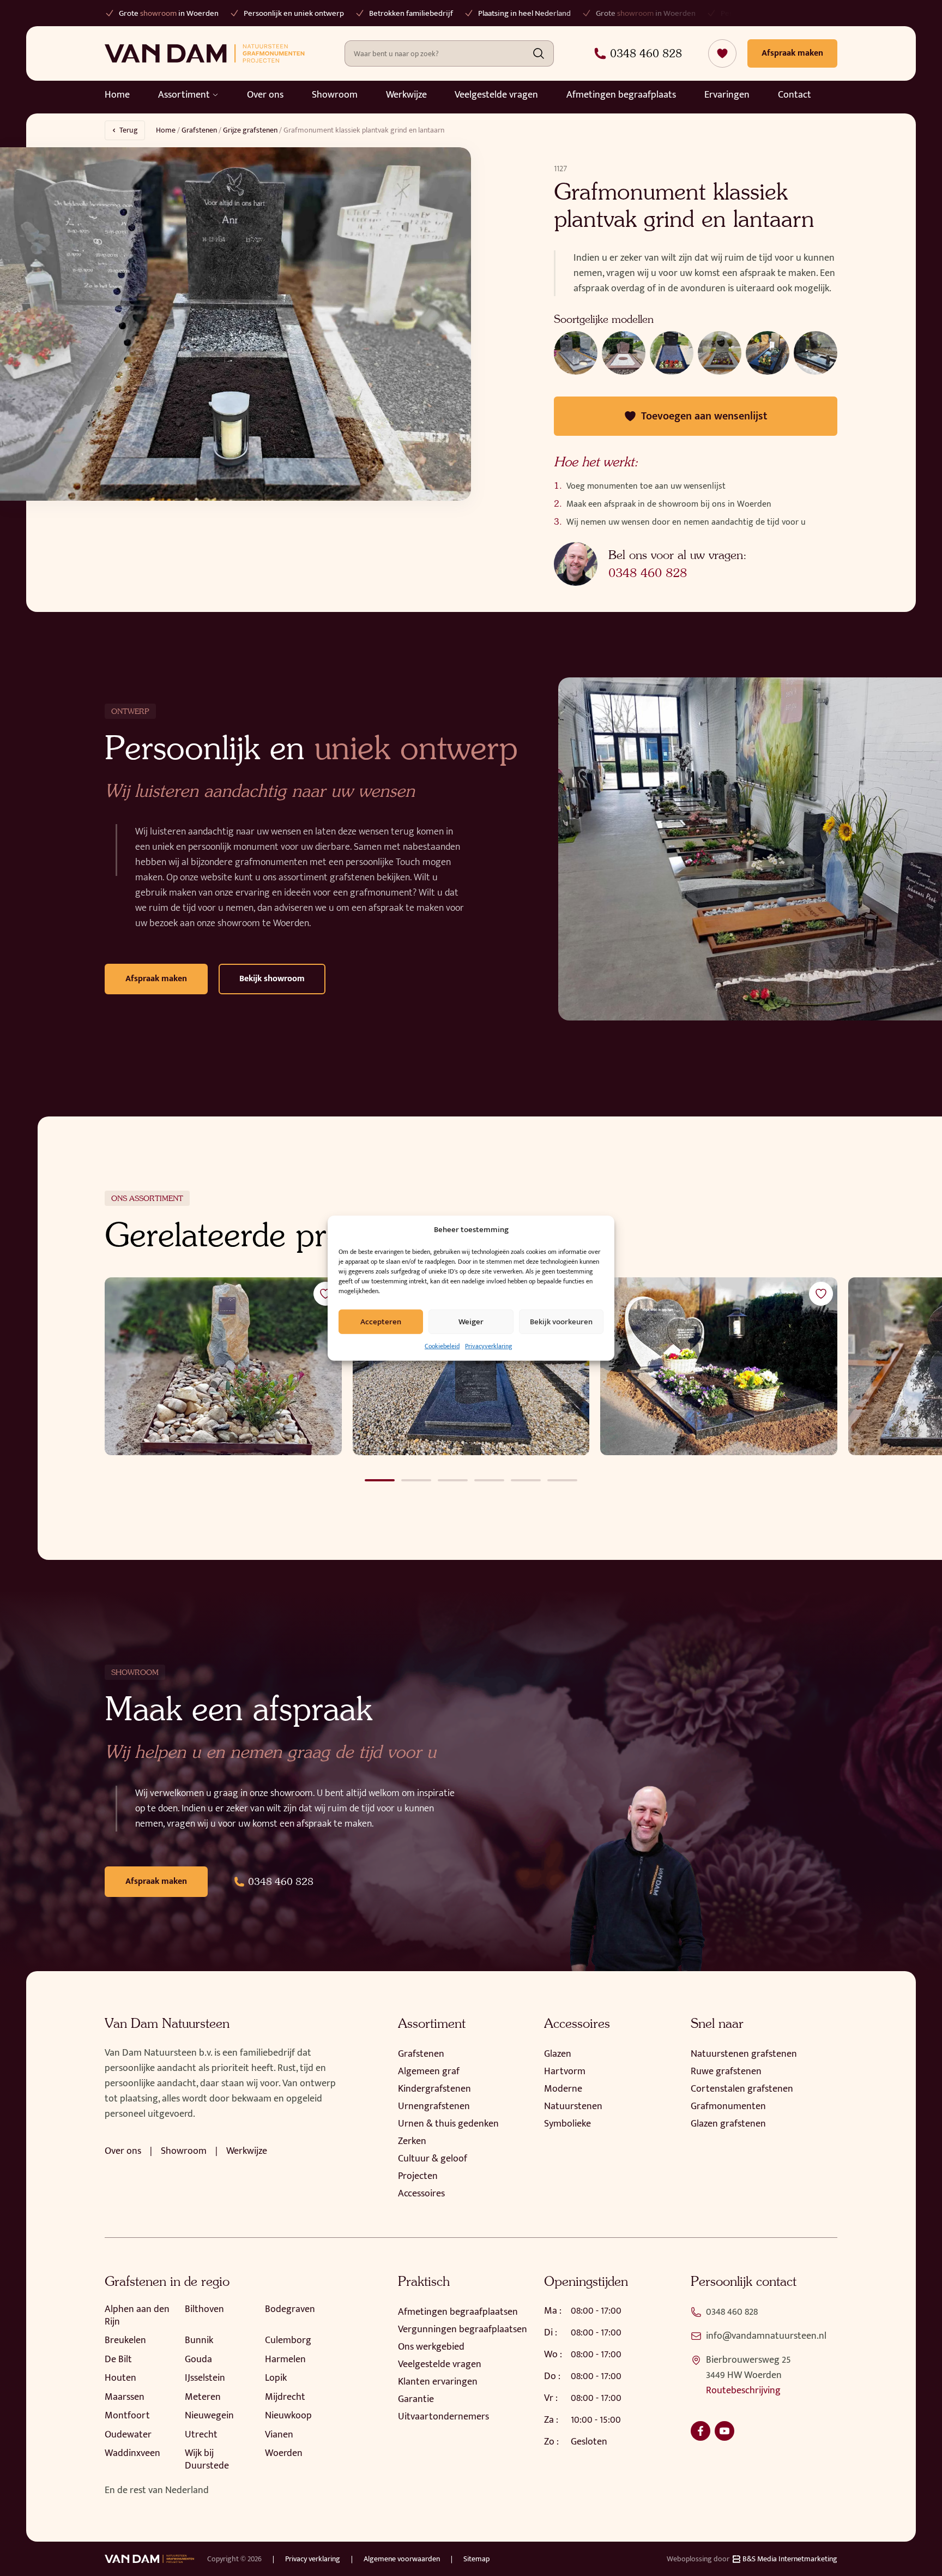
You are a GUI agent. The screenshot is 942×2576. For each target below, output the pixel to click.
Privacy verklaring (313, 2559)
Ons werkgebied (431, 2347)
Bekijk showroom (272, 979)
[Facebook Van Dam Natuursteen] (701, 2431)
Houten (120, 2378)
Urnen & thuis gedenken (448, 2124)
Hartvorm (565, 2071)
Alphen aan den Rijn (137, 2316)
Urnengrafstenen (434, 2106)
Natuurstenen (573, 2106)
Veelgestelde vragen (496, 95)
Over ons (265, 95)
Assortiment (184, 95)
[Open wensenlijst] (722, 53)
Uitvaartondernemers (443, 2417)
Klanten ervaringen (438, 2382)
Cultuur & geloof (433, 2159)
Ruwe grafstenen (726, 2071)
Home (117, 95)
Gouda (198, 2359)
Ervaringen (727, 95)
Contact (795, 95)
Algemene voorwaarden (402, 2559)
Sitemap (476, 2559)
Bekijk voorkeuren (561, 1321)
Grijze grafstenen (250, 130)
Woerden (284, 2453)
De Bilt (118, 2359)
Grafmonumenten (728, 2106)
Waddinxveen (132, 2453)
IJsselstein (205, 2378)
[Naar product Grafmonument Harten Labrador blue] (719, 1366)
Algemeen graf (429, 2071)
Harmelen (285, 2359)
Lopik (276, 2378)
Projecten (418, 2176)
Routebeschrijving (743, 2391)
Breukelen (125, 2340)
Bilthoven (204, 2309)
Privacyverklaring (488, 1346)
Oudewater (128, 2435)
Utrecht (201, 2435)
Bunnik (199, 2340)
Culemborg (288, 2340)
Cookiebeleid (442, 1346)
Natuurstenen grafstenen (744, 2054)
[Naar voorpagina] (205, 53)
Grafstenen (199, 130)
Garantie (416, 2399)
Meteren (203, 2397)
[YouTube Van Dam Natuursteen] (724, 2431)
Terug (129, 130)
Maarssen (125, 2397)
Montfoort (127, 2416)
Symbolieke (567, 2124)
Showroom (335, 95)
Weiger (471, 1321)
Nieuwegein (209, 2416)
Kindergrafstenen (434, 2089)
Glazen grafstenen (728, 2124)
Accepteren (381, 1321)
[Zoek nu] (539, 53)
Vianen (279, 2435)
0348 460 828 (648, 573)
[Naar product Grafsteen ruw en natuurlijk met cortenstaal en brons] (223, 1366)
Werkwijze (406, 95)
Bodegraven (290, 2309)
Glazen (558, 2054)
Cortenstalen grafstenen (742, 2089)
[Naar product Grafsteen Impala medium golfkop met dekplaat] (471, 1366)
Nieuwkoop (288, 2416)
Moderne (563, 2089)
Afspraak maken (156, 979)
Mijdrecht (285, 2397)
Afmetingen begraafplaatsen (458, 2312)
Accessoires (421, 2194)
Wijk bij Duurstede (207, 2460)
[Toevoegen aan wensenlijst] (325, 1294)
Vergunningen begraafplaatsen (463, 2329)
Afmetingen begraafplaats (621, 95)
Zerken (412, 2141)
